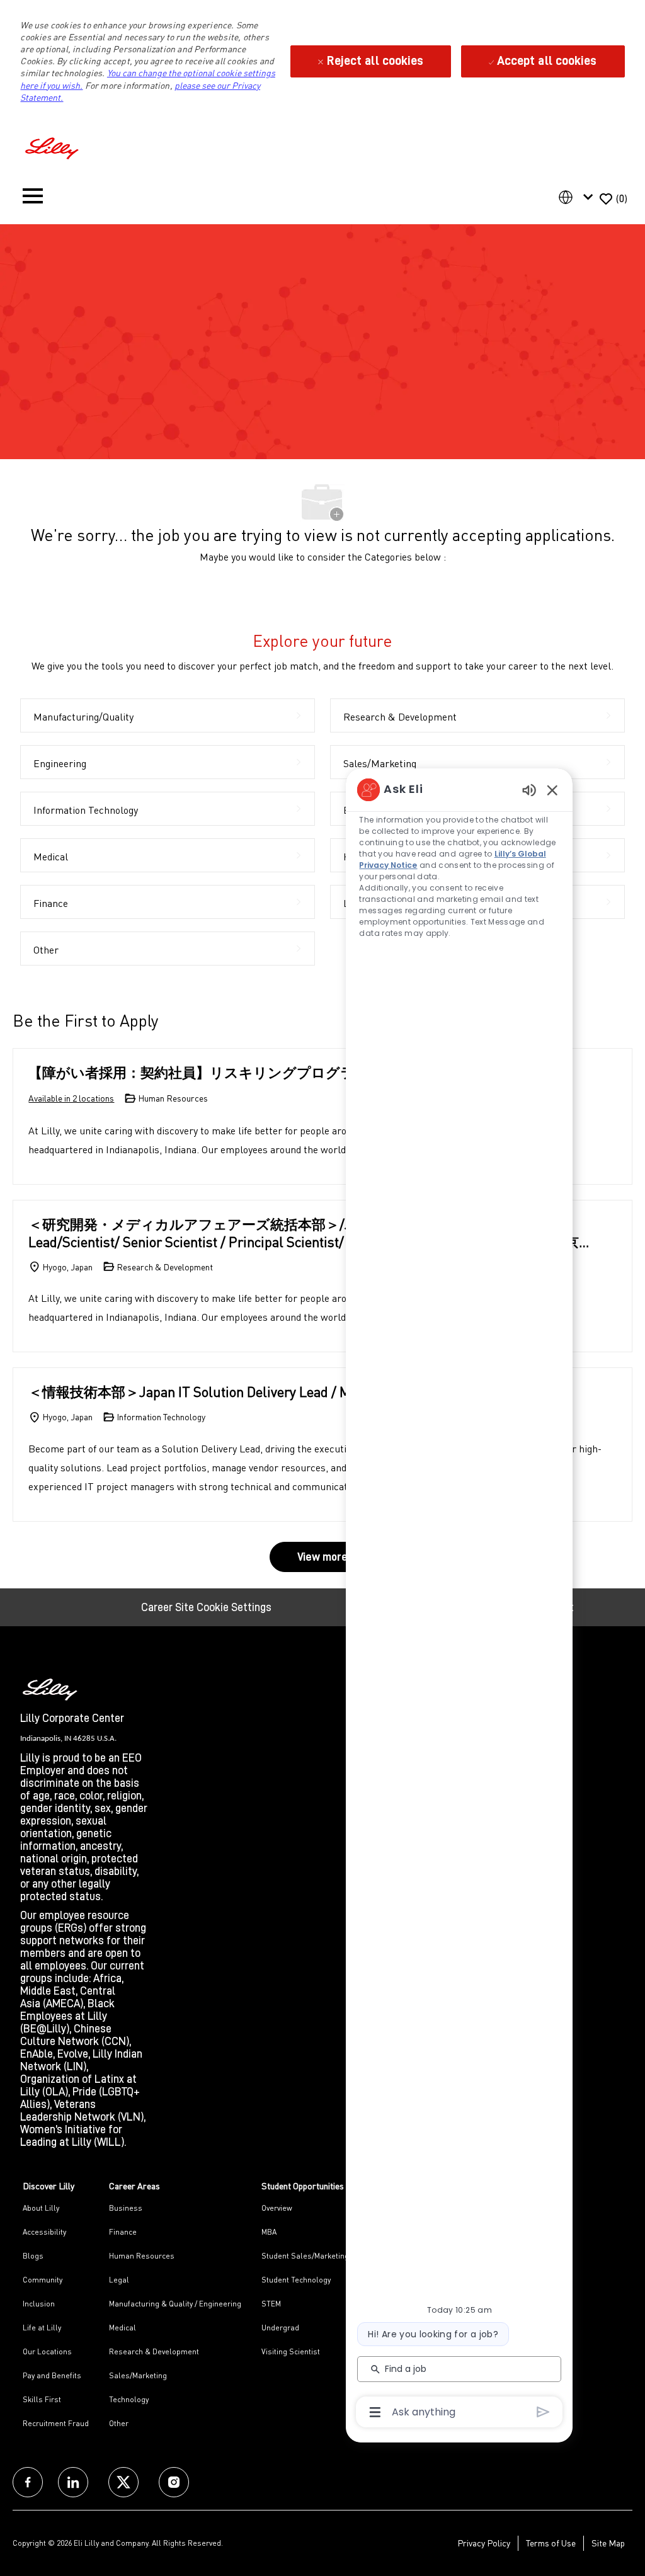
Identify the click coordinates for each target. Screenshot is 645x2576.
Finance (123, 2232)
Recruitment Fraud (56, 2423)
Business (126, 2208)
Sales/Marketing (138, 2375)
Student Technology (296, 2280)
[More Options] (375, 2412)
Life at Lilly (42, 2328)
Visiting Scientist (291, 2351)
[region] (459, 1600)
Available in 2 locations (71, 1099)
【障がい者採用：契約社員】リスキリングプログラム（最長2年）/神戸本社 (267, 1072)
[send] (543, 2412)
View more (322, 1557)
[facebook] (28, 2482)
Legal (119, 2280)
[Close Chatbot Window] (552, 790)
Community (43, 2280)
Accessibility (44, 2232)
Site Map (608, 2543)
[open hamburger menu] (33, 199)
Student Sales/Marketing (305, 2256)
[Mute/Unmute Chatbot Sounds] (529, 789)
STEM (271, 2304)
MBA (269, 2232)
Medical (123, 2328)
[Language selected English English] (578, 197)
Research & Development (154, 2351)
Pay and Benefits (52, 2375)
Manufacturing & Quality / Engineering (175, 2304)
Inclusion (39, 2304)
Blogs (33, 2256)
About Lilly (41, 2208)
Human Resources (142, 2256)
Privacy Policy (484, 2543)
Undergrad (280, 2328)
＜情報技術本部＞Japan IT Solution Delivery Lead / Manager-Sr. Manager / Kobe (271, 1392)
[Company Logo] (54, 146)
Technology (129, 2399)
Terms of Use (551, 2543)
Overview (277, 2208)
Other (119, 2423)
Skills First (42, 2399)
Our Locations (47, 2351)
